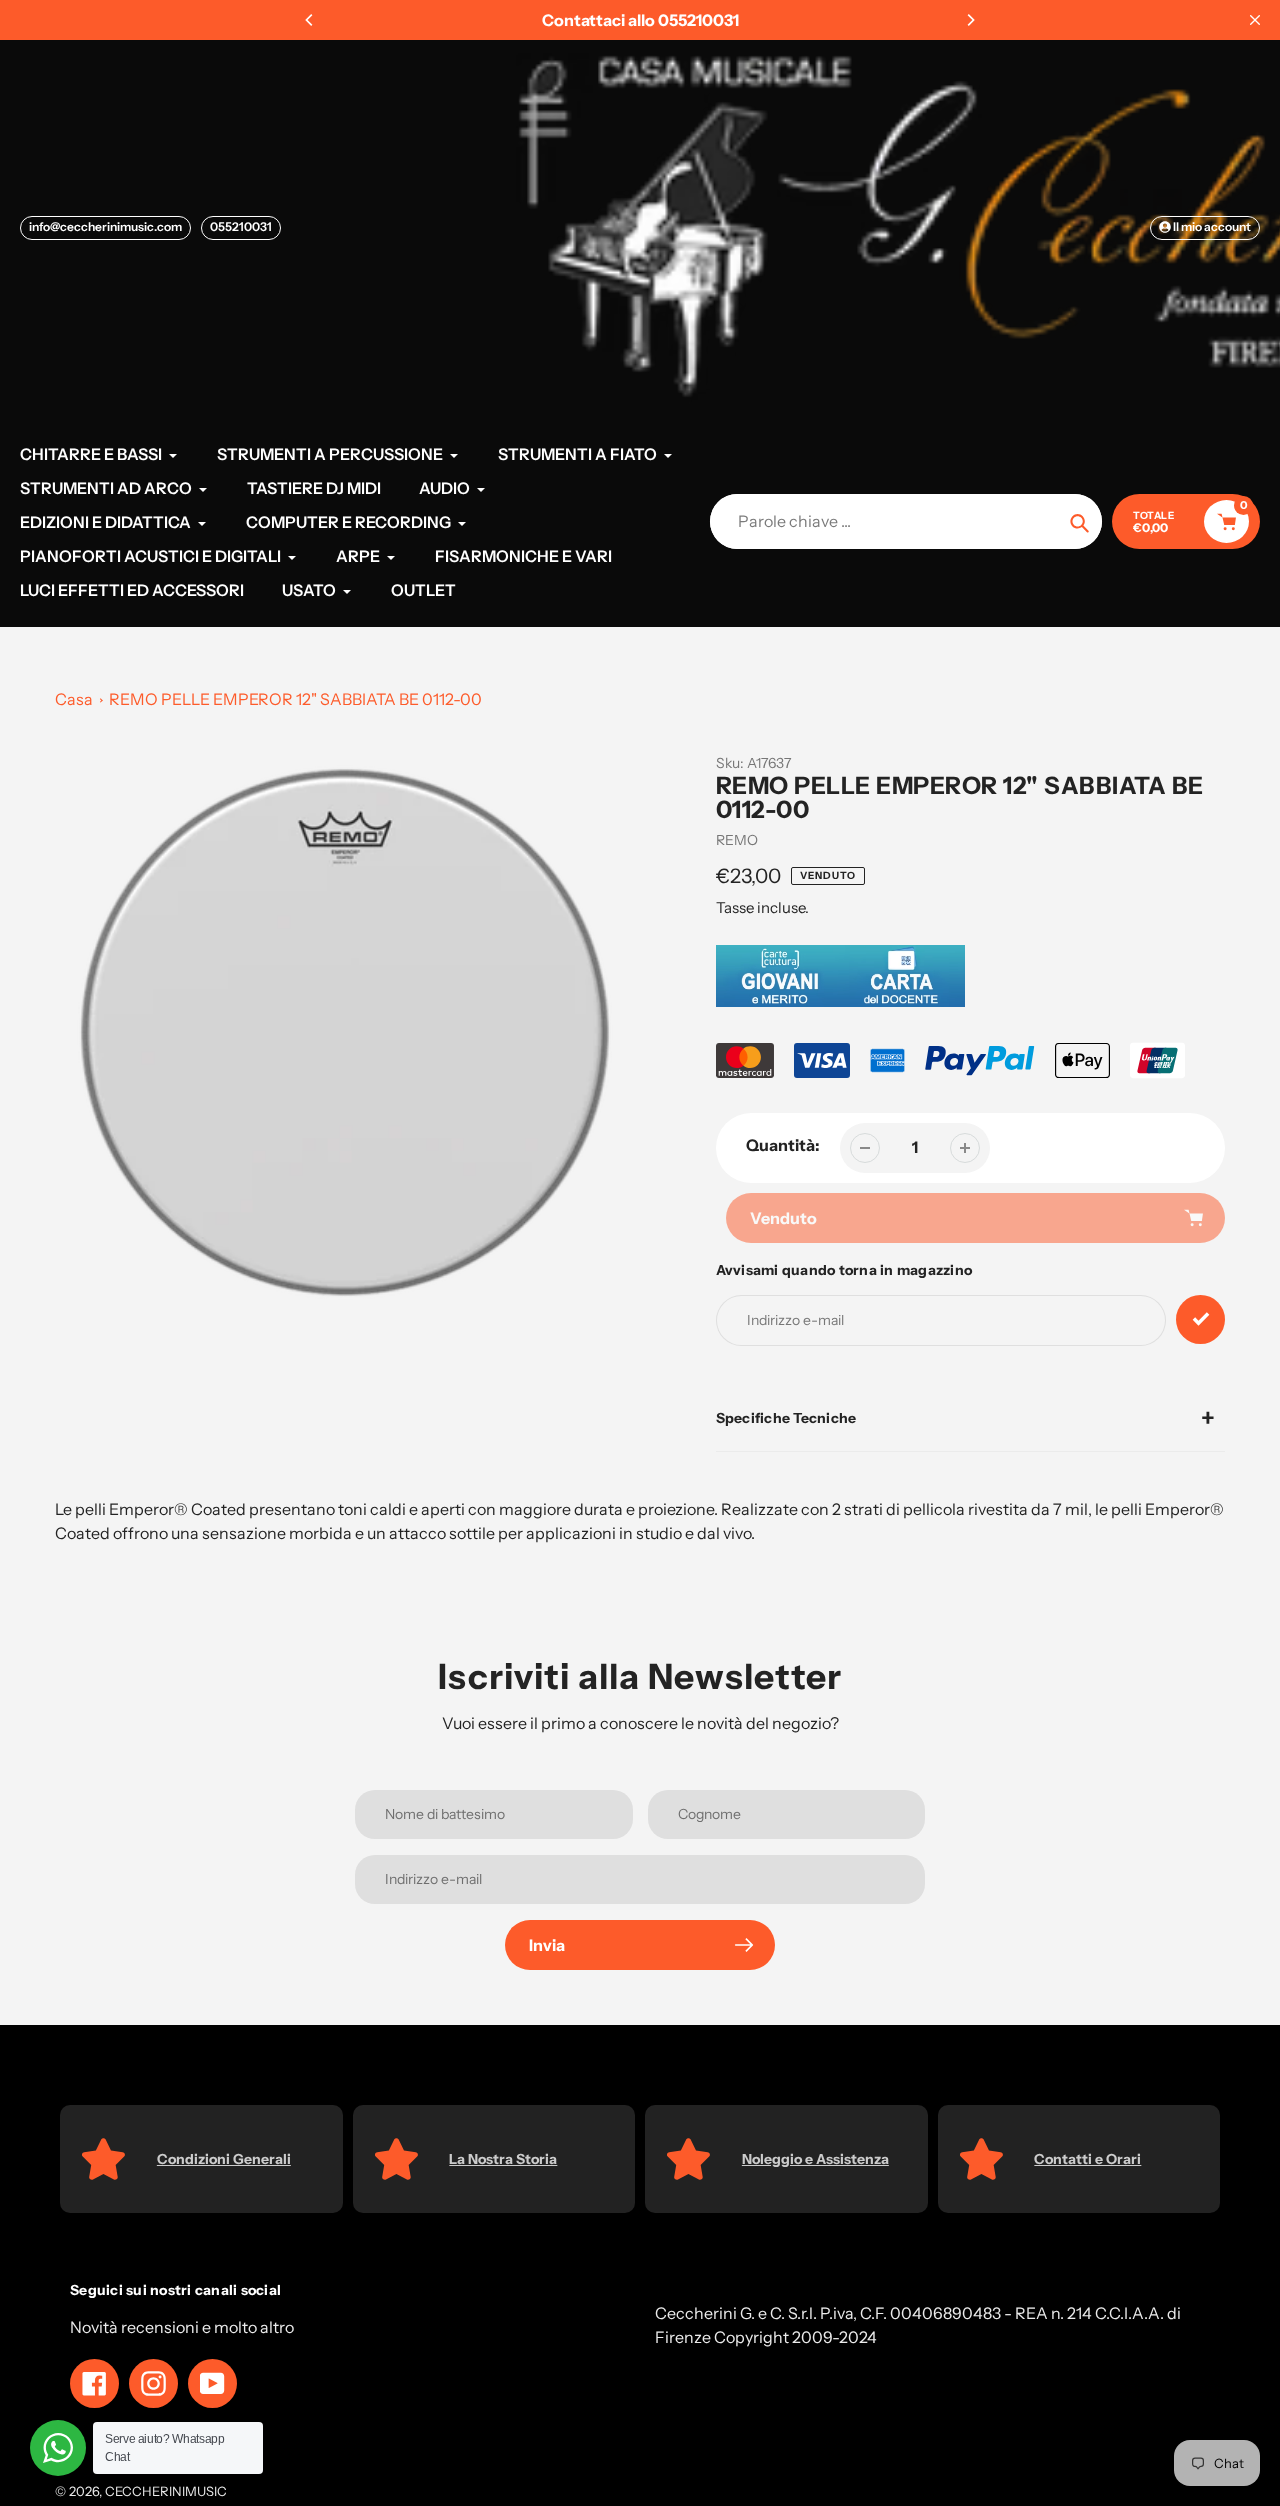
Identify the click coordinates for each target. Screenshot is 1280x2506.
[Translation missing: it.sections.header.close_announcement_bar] (1255, 20)
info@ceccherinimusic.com (105, 226)
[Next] (970, 20)
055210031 (241, 226)
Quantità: (783, 1145)
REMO (737, 840)
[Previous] (310, 20)
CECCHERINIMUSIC (166, 2491)
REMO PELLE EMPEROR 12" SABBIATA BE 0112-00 (295, 699)
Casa (74, 699)
